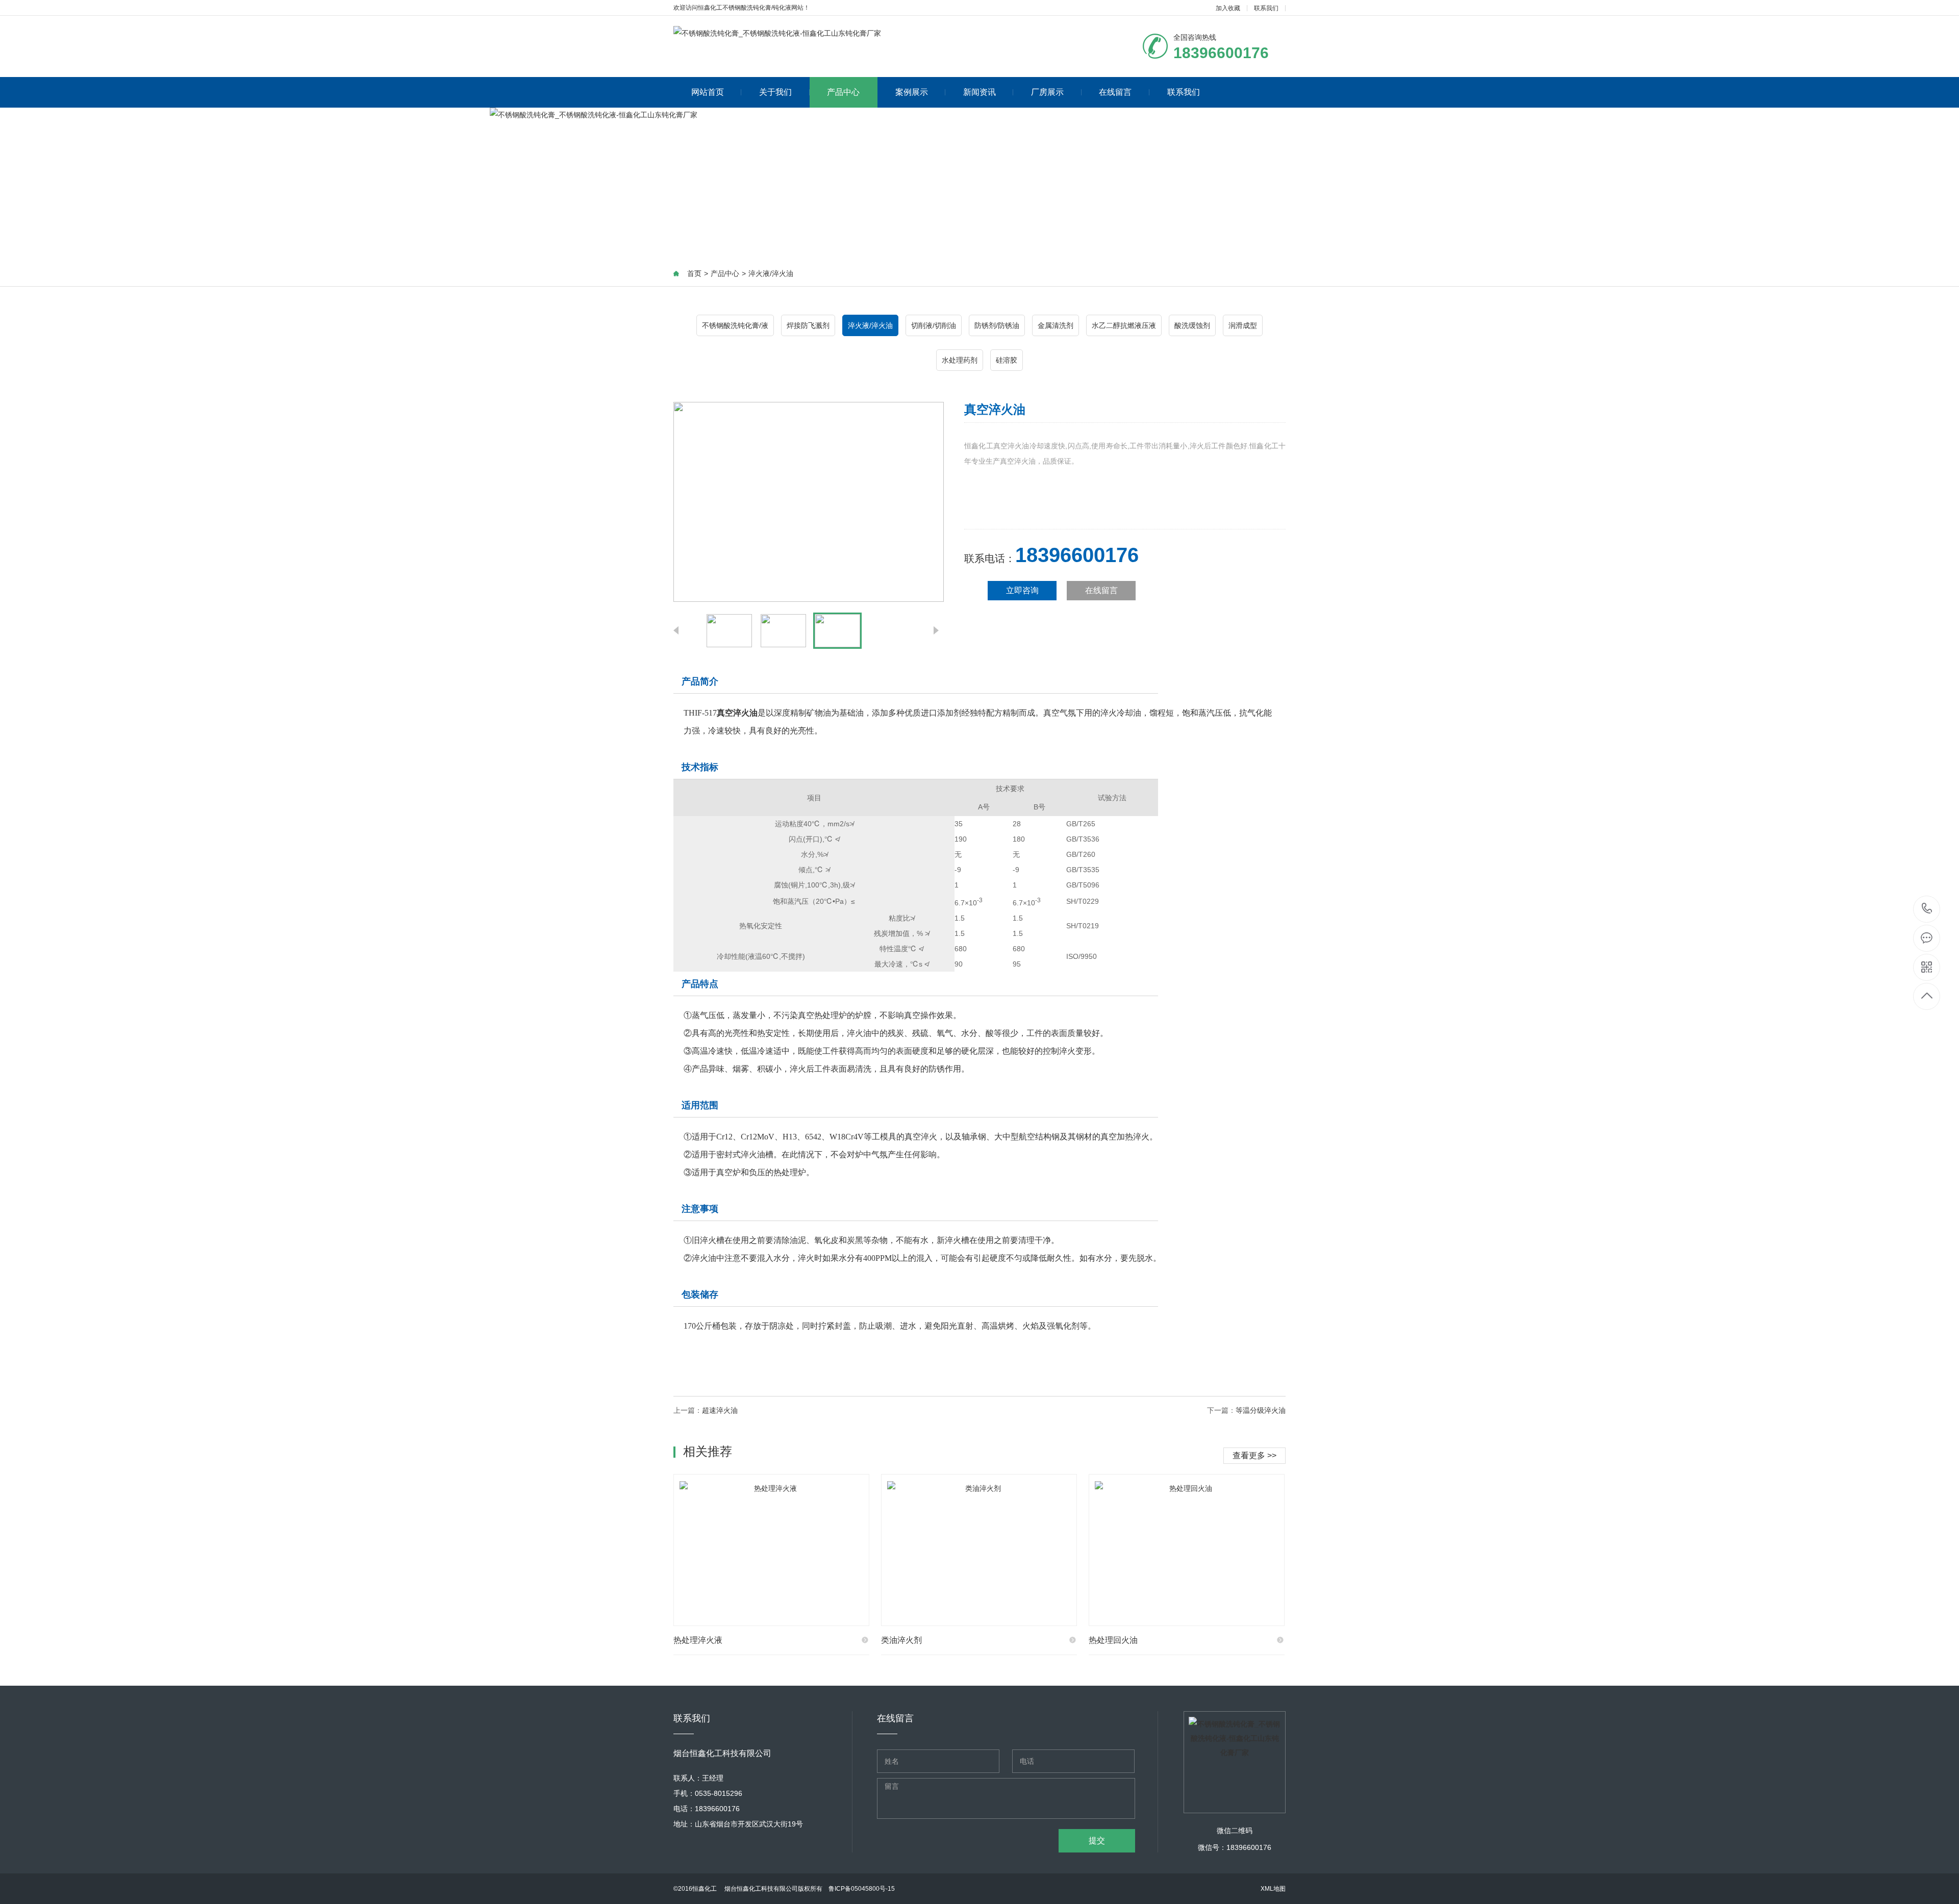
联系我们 (1266, 8)
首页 (694, 273)
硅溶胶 (1007, 360)
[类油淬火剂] (979, 1550)
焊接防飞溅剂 (808, 325)
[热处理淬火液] (771, 1550)
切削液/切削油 (934, 325)
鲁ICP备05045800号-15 (862, 1889)
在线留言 (1115, 92)
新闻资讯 (979, 92)
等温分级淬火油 (1261, 1410)
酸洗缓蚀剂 (1192, 325)
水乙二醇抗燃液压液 (1124, 325)
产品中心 (843, 92)
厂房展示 (1047, 92)
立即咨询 (1022, 590)
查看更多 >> (1254, 1455)
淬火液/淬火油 (771, 273)
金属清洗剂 (1056, 325)
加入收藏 (1228, 8)
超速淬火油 (720, 1410)
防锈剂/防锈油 (997, 325)
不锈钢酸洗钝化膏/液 (735, 325)
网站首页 (708, 92)
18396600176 (1927, 909)
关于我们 (775, 92)
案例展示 (912, 92)
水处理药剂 (960, 360)
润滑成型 (1243, 325)
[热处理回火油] (1187, 1550)
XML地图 (1273, 1889)
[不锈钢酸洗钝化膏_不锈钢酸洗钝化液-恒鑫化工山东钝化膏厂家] (777, 33)
